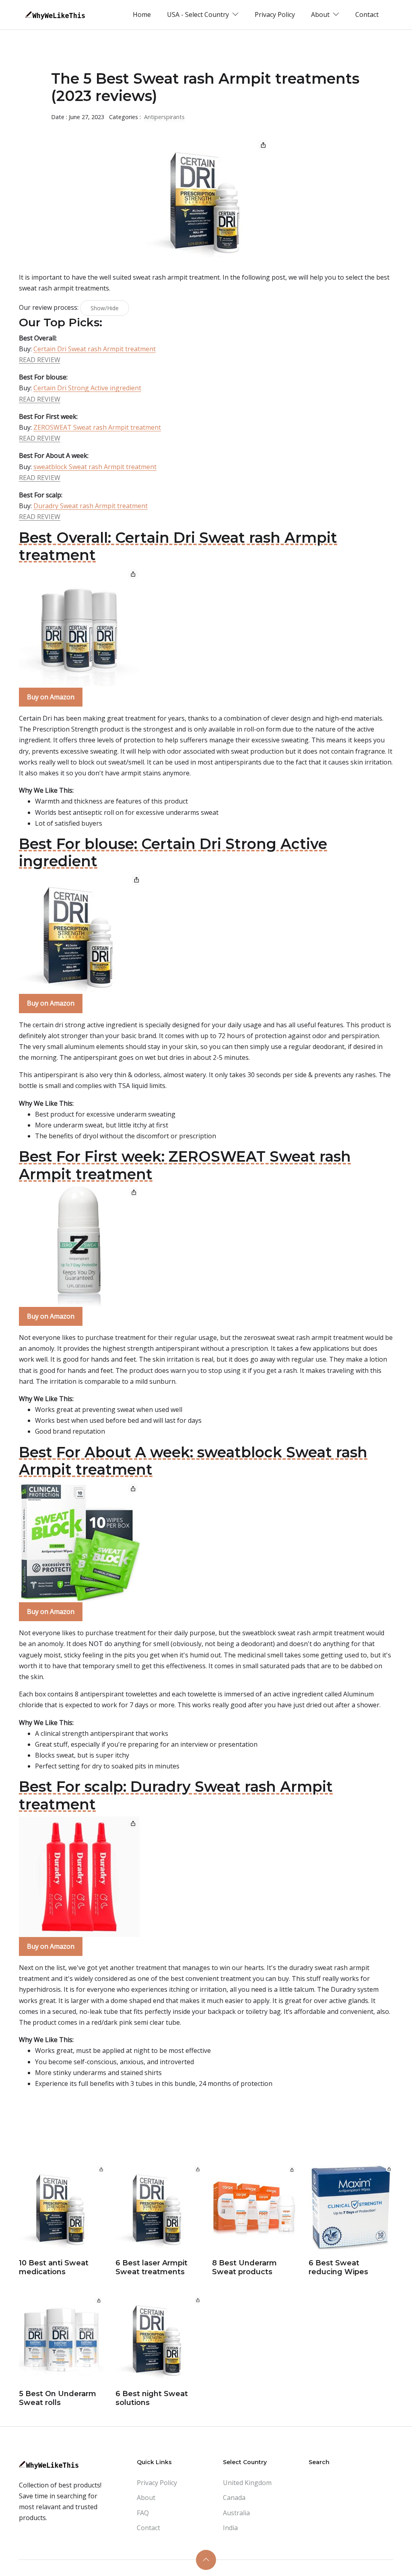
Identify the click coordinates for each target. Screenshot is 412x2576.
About (146, 2498)
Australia (236, 2513)
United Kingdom (247, 2483)
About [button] (321, 14)
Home (142, 14)
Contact (367, 14)
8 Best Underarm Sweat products (244, 2267)
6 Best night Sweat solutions (152, 2398)
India (230, 2528)
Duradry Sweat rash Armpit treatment (91, 506)
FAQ (143, 2513)
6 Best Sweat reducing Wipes (338, 2267)
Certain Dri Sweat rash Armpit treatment (95, 349)
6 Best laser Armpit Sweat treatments (151, 2267)
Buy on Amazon (51, 697)
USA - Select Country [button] (199, 14)
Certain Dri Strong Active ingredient (87, 388)
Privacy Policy (275, 14)
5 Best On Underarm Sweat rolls (58, 2398)
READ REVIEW (40, 360)
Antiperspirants (164, 117)
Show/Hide (105, 308)
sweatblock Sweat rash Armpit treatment (95, 467)
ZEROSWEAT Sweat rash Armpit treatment (97, 427)
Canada (234, 2498)
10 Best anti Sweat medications (54, 2267)
